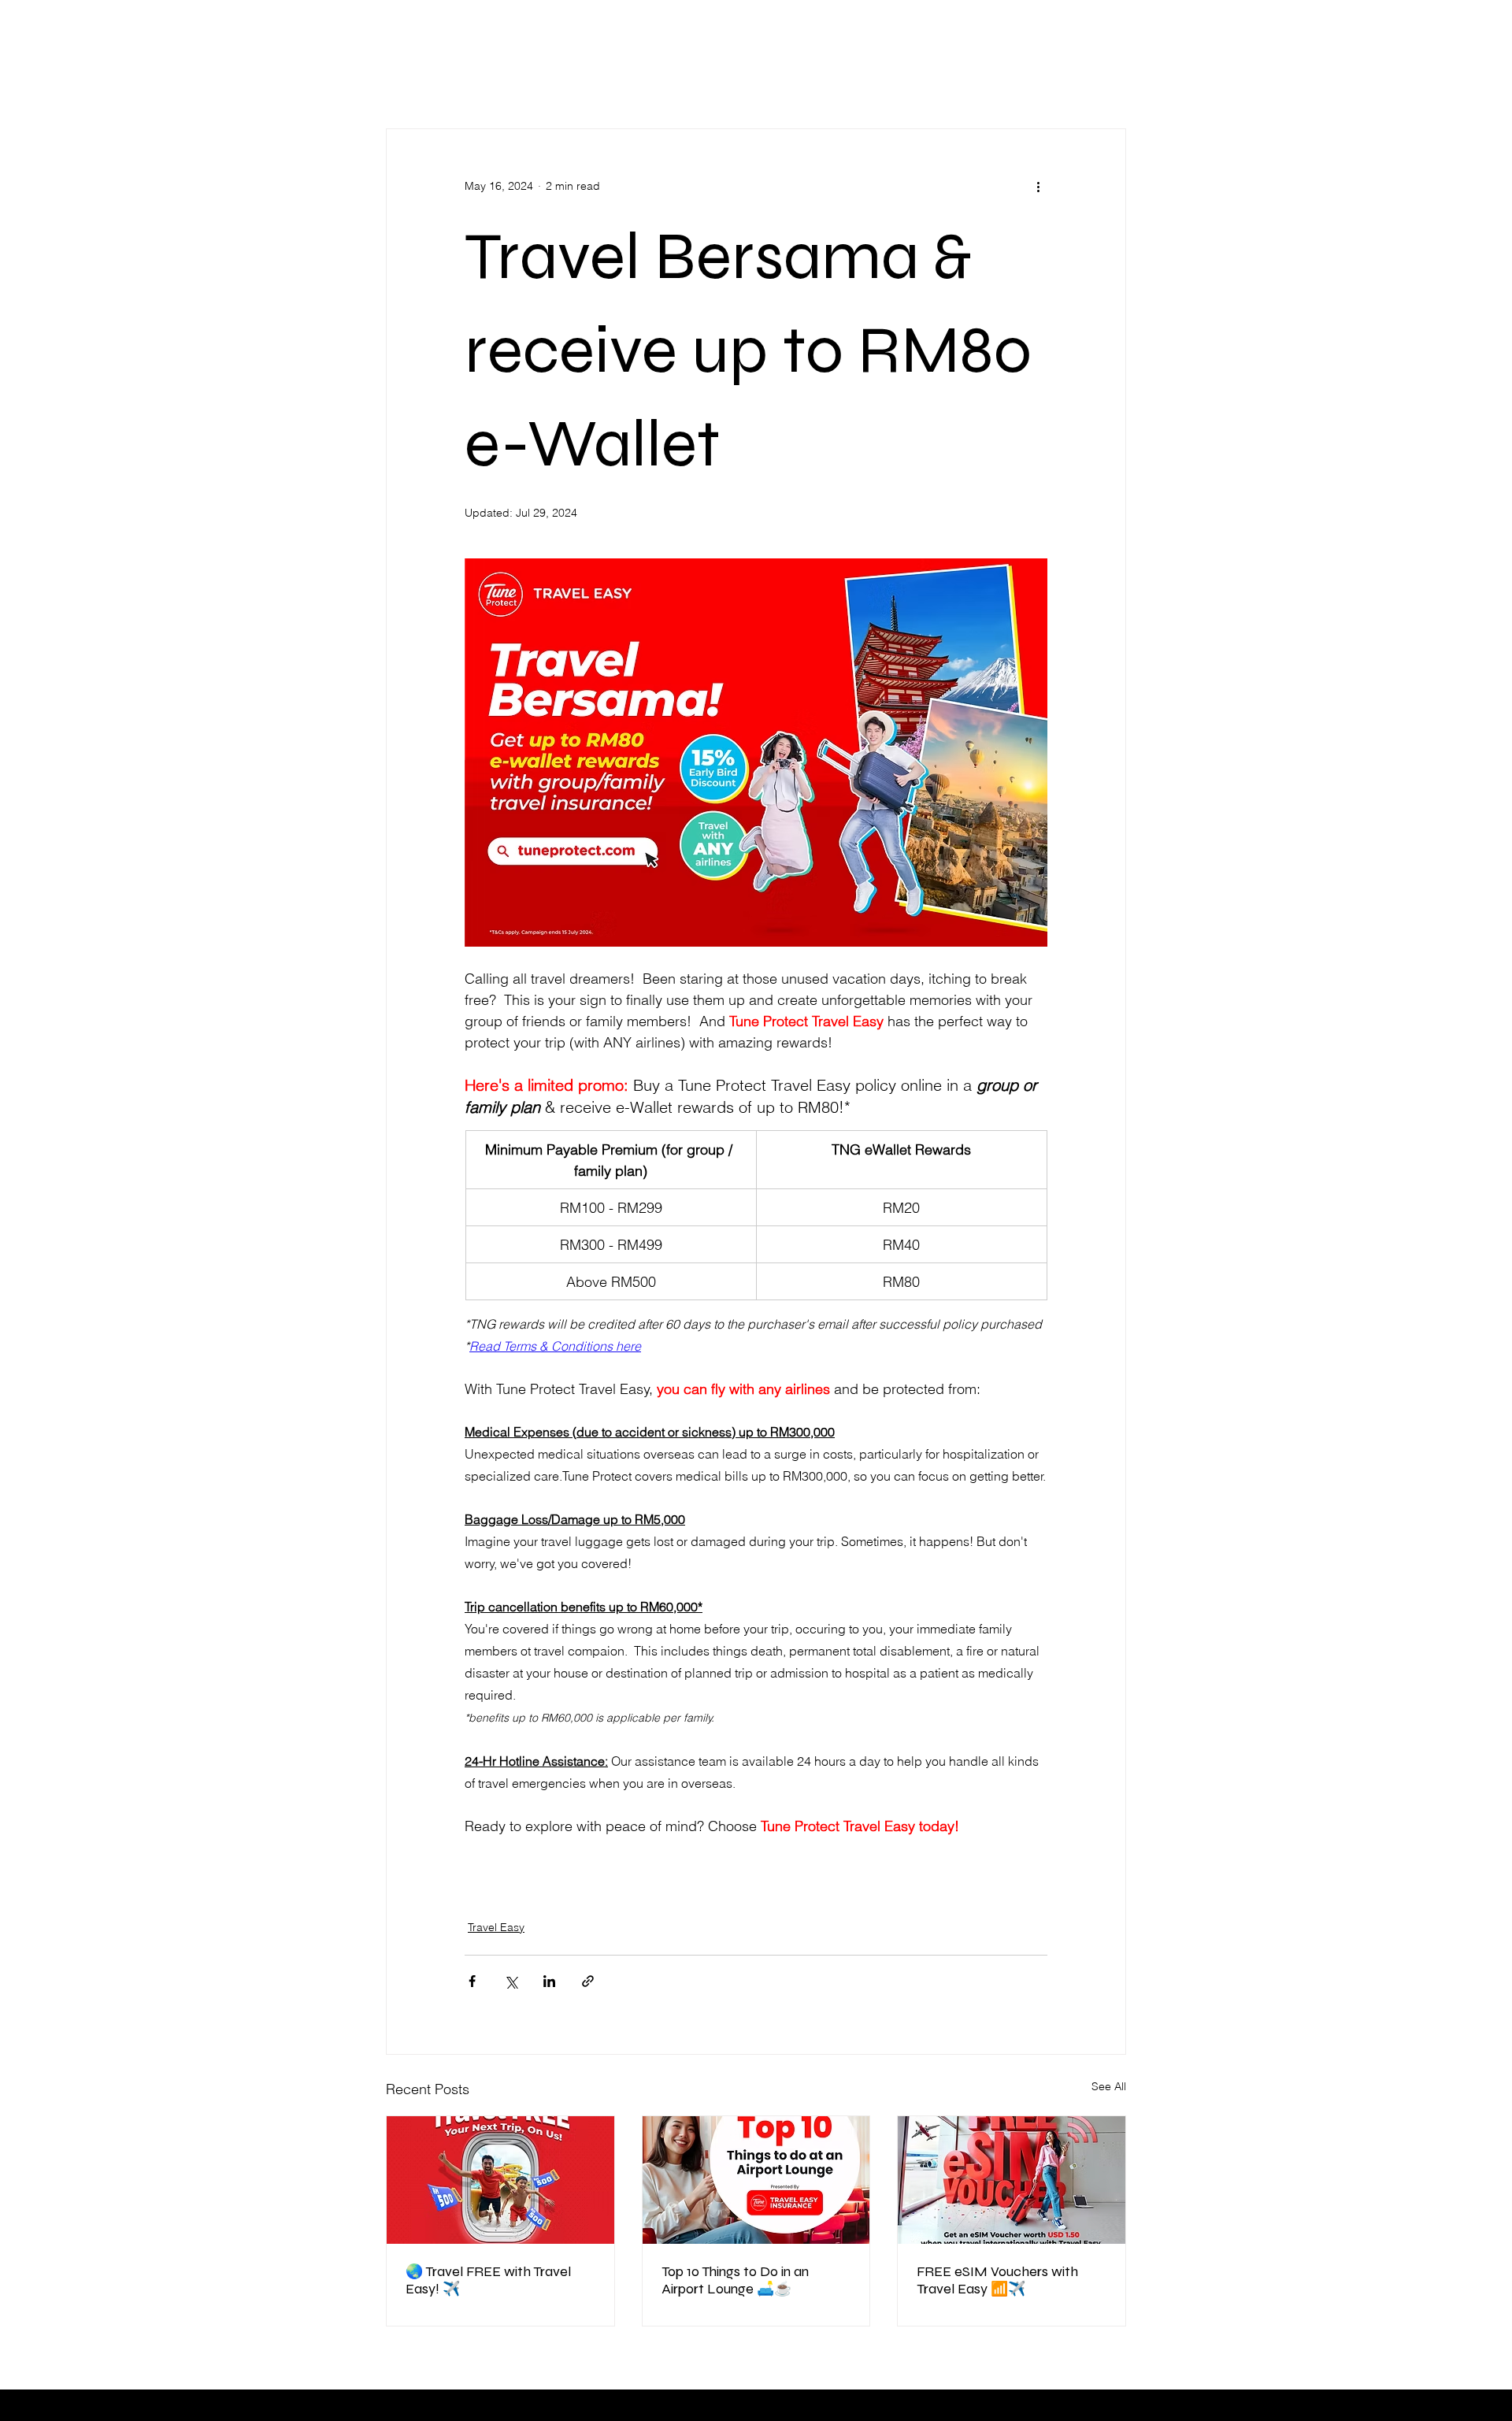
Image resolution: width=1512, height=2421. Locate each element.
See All (1109, 2086)
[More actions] (1038, 186)
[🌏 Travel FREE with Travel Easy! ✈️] (500, 2180)
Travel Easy (496, 1927)
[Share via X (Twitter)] (511, 1981)
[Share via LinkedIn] (549, 1981)
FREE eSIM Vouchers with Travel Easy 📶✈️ (997, 2280)
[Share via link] (588, 1981)
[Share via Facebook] (472, 1981)
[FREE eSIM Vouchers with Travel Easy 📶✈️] (1012, 2180)
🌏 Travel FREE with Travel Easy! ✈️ (488, 2280)
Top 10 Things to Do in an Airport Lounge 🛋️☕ (735, 2280)
